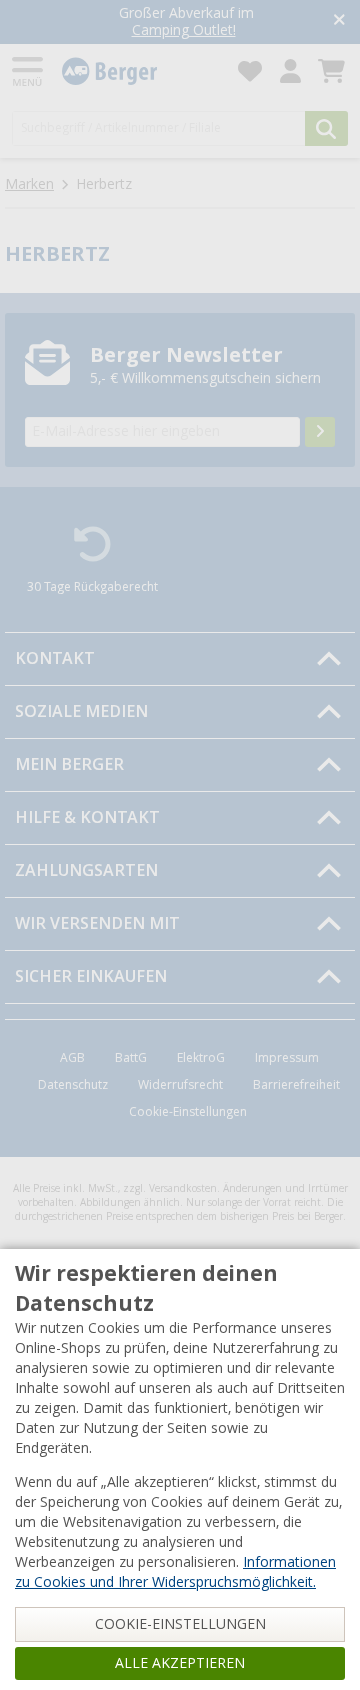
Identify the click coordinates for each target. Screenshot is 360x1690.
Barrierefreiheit (296, 1085)
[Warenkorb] (331, 71)
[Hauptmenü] (29, 71)
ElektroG (201, 1058)
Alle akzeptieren (180, 1663)
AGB (72, 1058)
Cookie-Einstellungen (188, 1112)
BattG (131, 1058)
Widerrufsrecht (180, 1085)
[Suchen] (326, 128)
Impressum (287, 1058)
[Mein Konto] (290, 71)
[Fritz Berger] (138, 71)
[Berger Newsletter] (320, 432)
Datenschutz (73, 1085)
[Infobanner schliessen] (339, 21)
